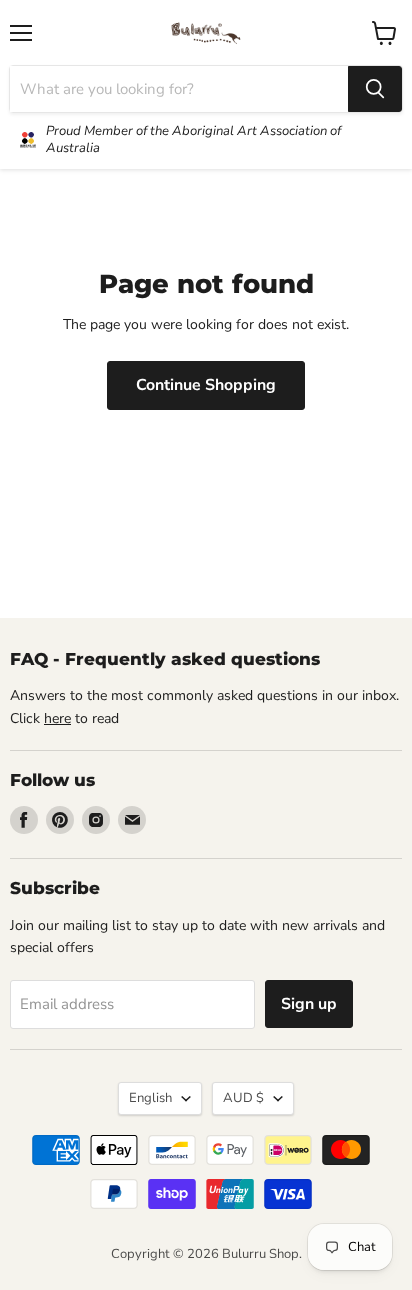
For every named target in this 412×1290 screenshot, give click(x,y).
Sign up (309, 1004)
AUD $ (243, 1098)
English (150, 1098)
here (57, 718)
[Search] (375, 89)
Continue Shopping (206, 385)
